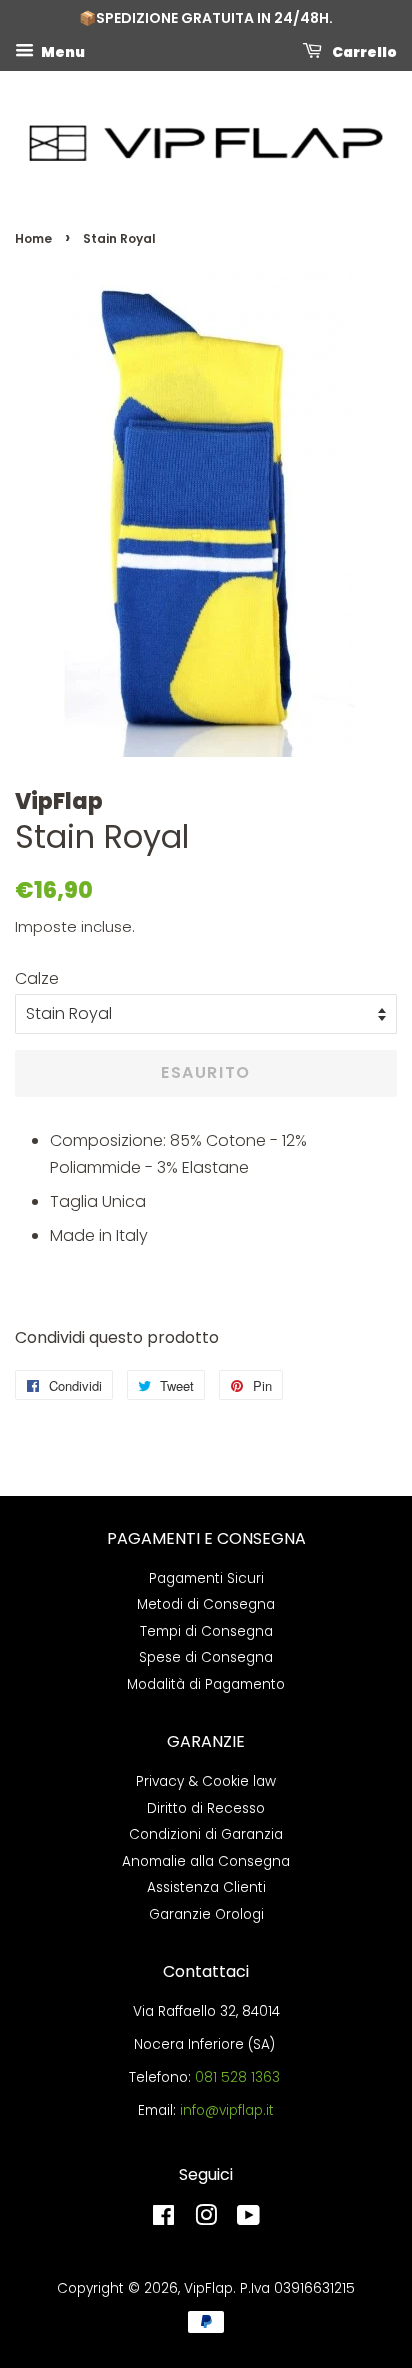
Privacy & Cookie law (206, 1781)
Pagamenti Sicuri (206, 1578)
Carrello (363, 51)
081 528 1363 (237, 2077)
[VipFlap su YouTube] (248, 2219)
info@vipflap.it (227, 2110)
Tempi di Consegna (206, 1631)
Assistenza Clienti (206, 1887)
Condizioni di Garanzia (206, 1834)
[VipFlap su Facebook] (163, 2219)
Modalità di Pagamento (206, 1684)
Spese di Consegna (206, 1657)
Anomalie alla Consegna (206, 1861)
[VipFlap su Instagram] (206, 2219)
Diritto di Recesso (206, 1808)
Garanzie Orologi (206, 1914)
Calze (37, 978)
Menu (62, 51)
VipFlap (208, 2288)
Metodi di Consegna (206, 1604)
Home (33, 238)
